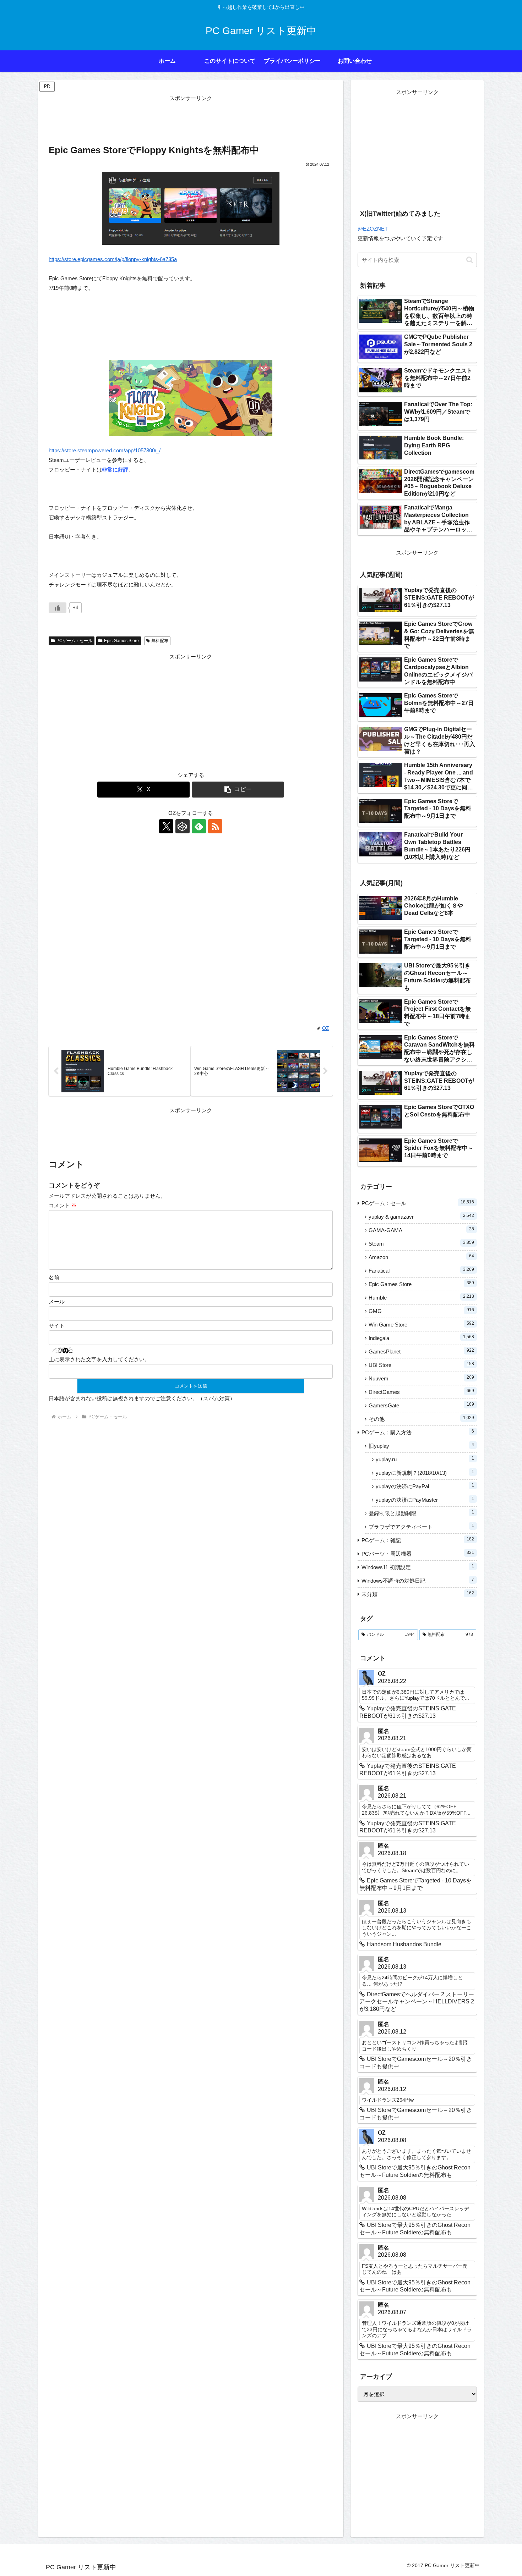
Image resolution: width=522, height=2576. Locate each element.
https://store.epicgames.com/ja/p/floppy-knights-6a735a (113, 259)
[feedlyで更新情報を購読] (199, 826)
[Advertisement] (191, 119)
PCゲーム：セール (74, 641)
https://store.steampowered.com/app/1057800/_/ (105, 450)
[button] (238, 790)
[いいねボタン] (58, 608)
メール (57, 1301)
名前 (54, 1277)
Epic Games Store (121, 641)
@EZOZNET (373, 229)
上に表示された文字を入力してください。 (99, 1359)
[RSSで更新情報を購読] (215, 826)
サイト (57, 1326)
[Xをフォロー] (166, 826)
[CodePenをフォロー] (183, 826)
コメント (63, 1205)
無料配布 (160, 641)
